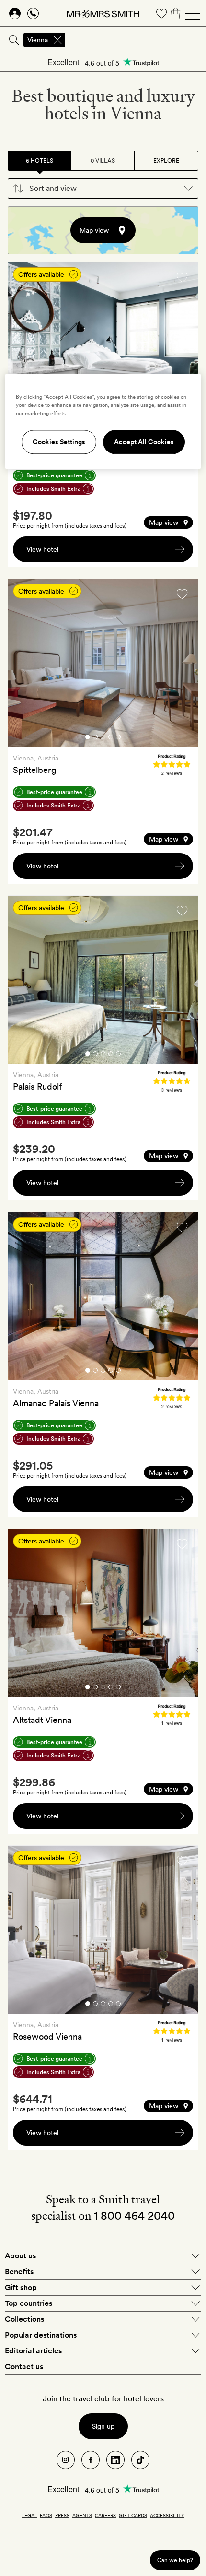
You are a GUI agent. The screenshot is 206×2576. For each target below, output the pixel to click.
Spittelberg (35, 770)
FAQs (46, 2515)
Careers (105, 2515)
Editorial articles (33, 2351)
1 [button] (88, 739)
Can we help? (175, 2560)
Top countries (29, 2303)
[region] (103, 421)
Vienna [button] (38, 40)
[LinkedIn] (115, 2460)
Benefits (19, 2272)
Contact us (24, 2367)
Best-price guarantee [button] (54, 475)
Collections (24, 2319)
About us (20, 2256)
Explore (166, 161)
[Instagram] (66, 2460)
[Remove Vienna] (57, 40)
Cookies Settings (59, 442)
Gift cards (133, 2515)
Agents (82, 2515)
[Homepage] (103, 13)
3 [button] (103, 739)
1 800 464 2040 (134, 2215)
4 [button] (111, 739)
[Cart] (176, 13)
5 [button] (118, 739)
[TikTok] (140, 2460)
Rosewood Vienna (47, 2036)
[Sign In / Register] (15, 13)
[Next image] (183, 348)
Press (62, 2515)
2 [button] (95, 739)
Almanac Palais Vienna (56, 1403)
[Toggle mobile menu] (193, 13)
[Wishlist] (161, 13)
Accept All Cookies (144, 442)
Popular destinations (41, 2335)
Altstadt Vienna (42, 1720)
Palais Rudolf (37, 1086)
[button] (103, 189)
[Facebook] (91, 2460)
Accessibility (167, 2515)
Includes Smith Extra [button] (53, 489)
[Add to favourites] (182, 277)
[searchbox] (136, 40)
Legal (29, 2515)
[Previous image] (23, 348)
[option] (103, 346)
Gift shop (21, 2287)
